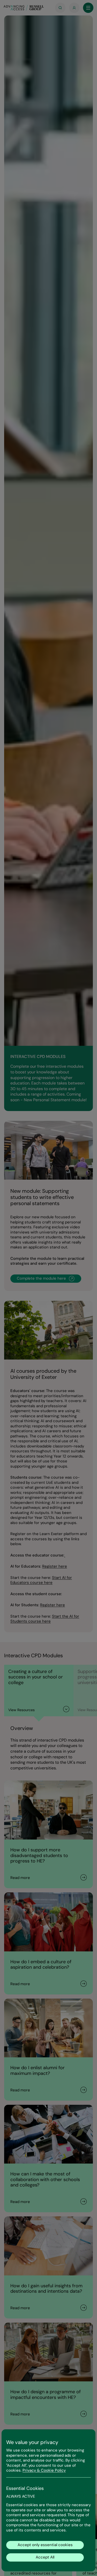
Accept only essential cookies (45, 2545)
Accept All (45, 2557)
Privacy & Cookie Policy (44, 2470)
